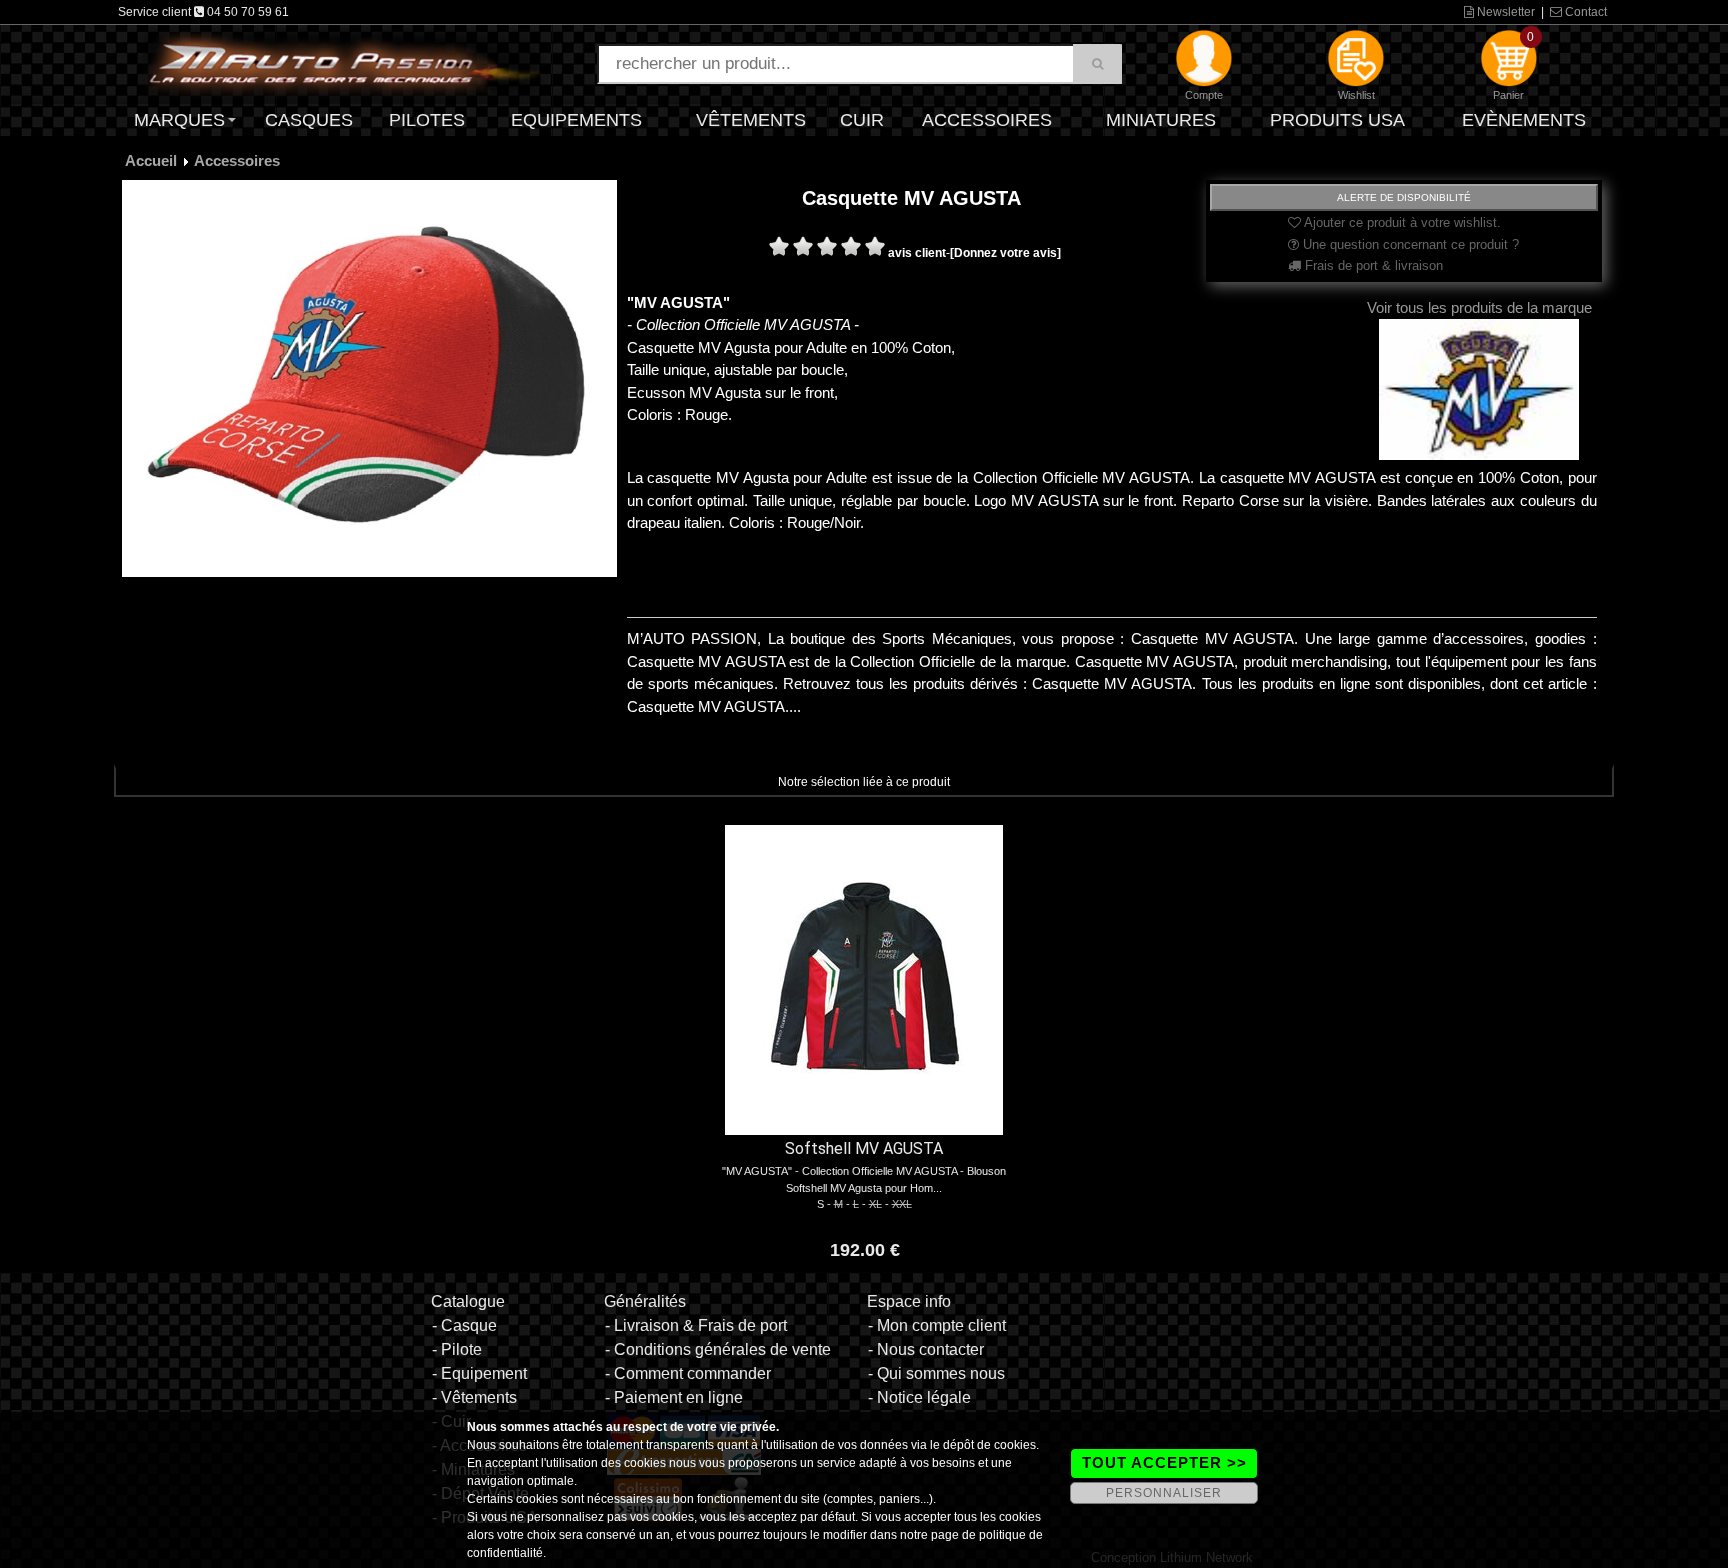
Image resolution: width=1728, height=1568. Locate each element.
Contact (1584, 12)
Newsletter (1504, 12)
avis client (917, 253)
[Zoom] (369, 378)
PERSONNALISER (1164, 1493)
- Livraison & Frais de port (696, 1325)
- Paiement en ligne (674, 1397)
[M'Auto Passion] (344, 63)
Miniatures (1161, 120)
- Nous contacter (926, 1349)
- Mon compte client (937, 1325)
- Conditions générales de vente (718, 1349)
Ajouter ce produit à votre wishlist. (1401, 222)
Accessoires (987, 120)
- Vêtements (474, 1397)
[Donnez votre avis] (1005, 253)
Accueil (151, 160)
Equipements (576, 120)
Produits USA (1337, 120)
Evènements (1524, 120)
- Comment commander (688, 1373)
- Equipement (479, 1373)
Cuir (862, 120)
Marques (179, 120)
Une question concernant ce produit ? (1409, 244)
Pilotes (427, 120)
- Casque (464, 1325)
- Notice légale (919, 1397)
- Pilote (457, 1349)
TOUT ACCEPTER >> (1164, 1462)
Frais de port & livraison (1372, 265)
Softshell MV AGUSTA (864, 1148)
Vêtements (751, 120)
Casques (309, 120)
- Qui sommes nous (936, 1373)
